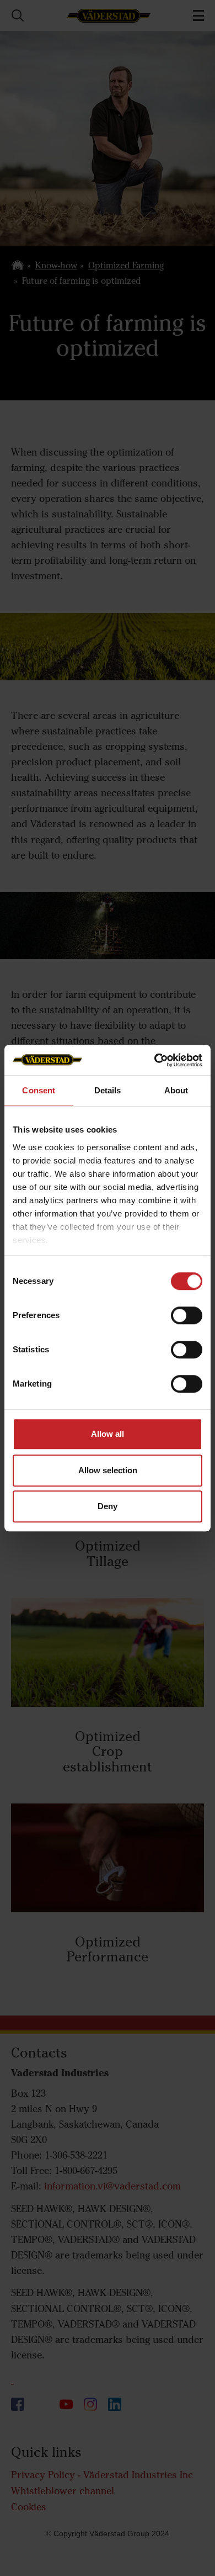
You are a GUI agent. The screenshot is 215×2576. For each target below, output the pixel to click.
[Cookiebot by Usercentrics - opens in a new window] (155, 1060)
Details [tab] (108, 1090)
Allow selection (108, 1470)
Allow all (108, 1434)
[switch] (187, 1324)
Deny (108, 1506)
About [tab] (176, 1090)
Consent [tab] (39, 1090)
